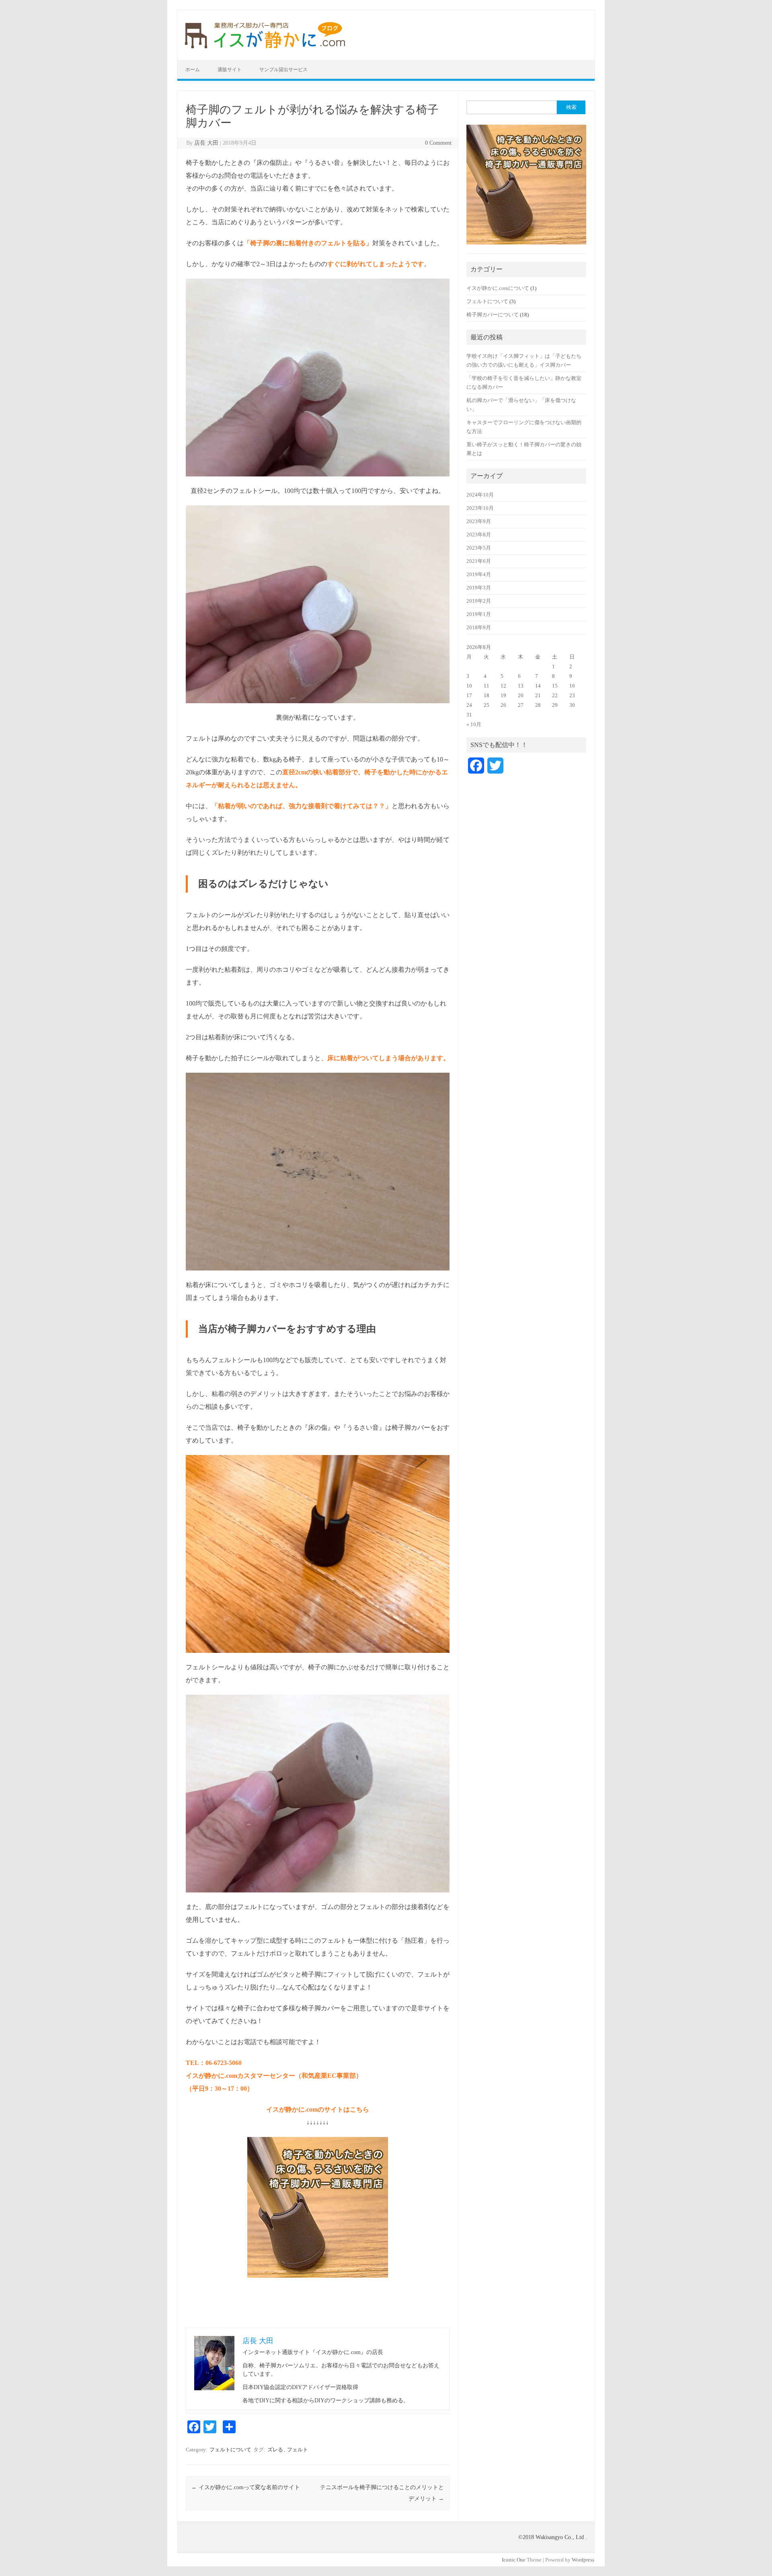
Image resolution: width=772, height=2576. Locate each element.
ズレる (275, 2450)
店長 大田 (206, 143)
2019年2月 (479, 601)
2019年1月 (479, 614)
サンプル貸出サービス (283, 70)
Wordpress (583, 2560)
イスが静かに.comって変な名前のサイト (246, 2487)
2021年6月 (479, 561)
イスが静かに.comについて (498, 288)
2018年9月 (479, 628)
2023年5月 (479, 548)
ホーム (193, 70)
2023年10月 (480, 508)
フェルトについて (230, 2450)
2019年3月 (479, 588)
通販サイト (230, 70)
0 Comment (438, 143)
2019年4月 (479, 575)
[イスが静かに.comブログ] (265, 46)
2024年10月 (480, 495)
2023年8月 (479, 535)
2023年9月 (479, 521)
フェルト (298, 2450)
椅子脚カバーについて (493, 315)
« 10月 (474, 725)
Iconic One (514, 2560)
